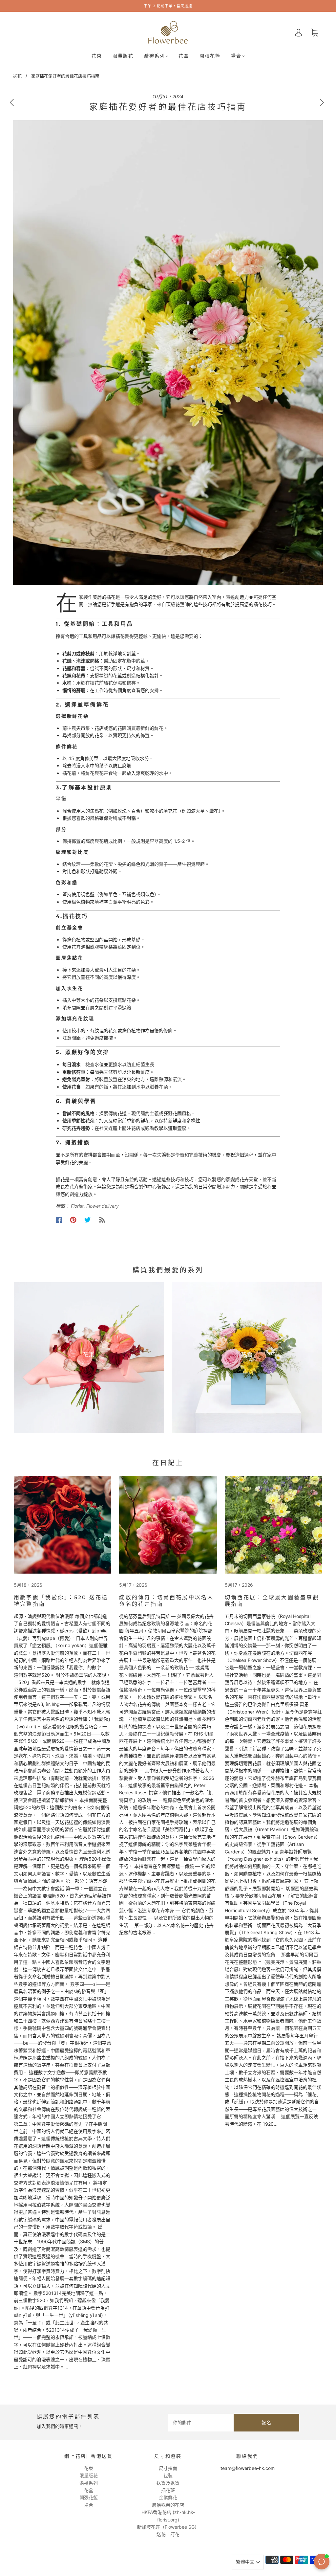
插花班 (168, 2490)
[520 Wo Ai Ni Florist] (63, 1525)
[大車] (315, 33)
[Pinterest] (73, 1220)
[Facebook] (59, 1220)
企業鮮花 (168, 2497)
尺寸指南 (168, 2468)
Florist (77, 1206)
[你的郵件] (201, 2423)
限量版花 (123, 56)
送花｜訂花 (168, 2534)
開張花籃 (210, 56)
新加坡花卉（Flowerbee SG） (168, 2527)
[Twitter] (88, 1220)
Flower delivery (103, 1206)
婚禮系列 (155, 56)
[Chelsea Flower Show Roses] (168, 1525)
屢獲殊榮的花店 (168, 2505)
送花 (17, 76)
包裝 (168, 2475)
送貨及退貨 (168, 2483)
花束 (97, 56)
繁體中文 (246, 2562)
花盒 (184, 56)
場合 (236, 56)
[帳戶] (299, 32)
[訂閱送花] (102, 1220)
